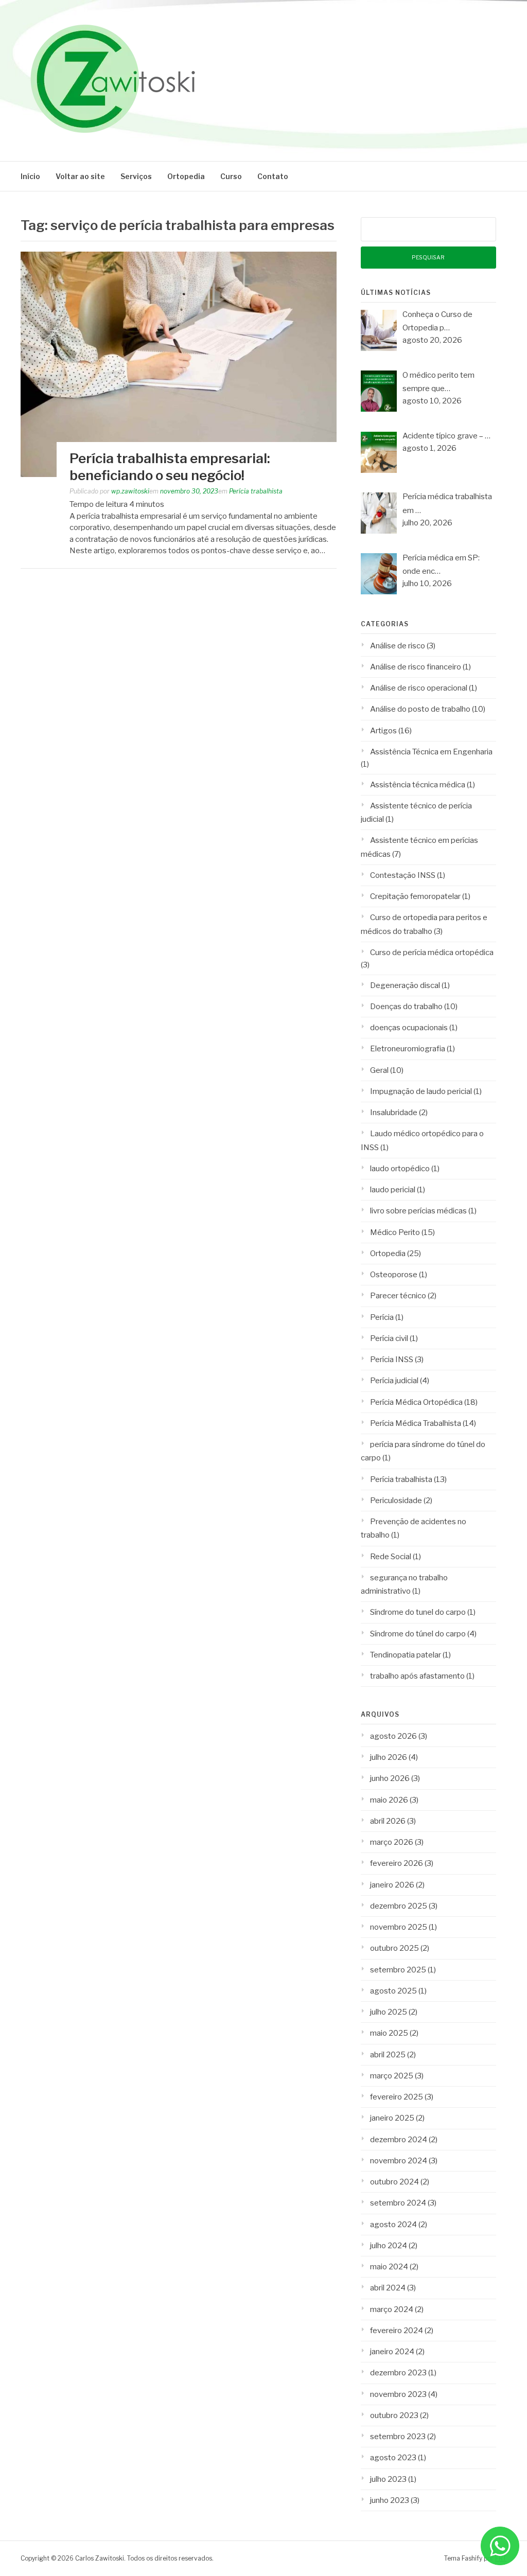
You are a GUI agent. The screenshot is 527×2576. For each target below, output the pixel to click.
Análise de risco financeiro (416, 667)
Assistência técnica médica (418, 785)
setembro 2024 (398, 2203)
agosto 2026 (393, 1736)
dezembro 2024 (399, 2140)
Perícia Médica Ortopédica (416, 1402)
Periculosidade (396, 1501)
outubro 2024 (394, 2182)
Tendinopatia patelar (406, 1655)
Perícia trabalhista (256, 491)
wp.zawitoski (130, 491)
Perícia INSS (392, 1360)
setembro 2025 (398, 1970)
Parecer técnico (398, 1296)
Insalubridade (394, 1113)
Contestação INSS (403, 875)
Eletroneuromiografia (408, 1049)
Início (30, 176)
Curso (231, 176)
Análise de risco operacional (419, 688)
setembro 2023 (398, 2437)
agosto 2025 (393, 1991)
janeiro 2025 (392, 2118)
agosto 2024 (393, 2225)
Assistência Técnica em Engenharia (431, 752)
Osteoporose (394, 1275)
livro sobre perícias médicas (418, 1211)
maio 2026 (389, 1800)
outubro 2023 (394, 2415)
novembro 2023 (398, 2394)
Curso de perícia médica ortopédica (432, 952)
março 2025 (392, 2076)
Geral (379, 1070)
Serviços (136, 176)
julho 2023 (388, 2479)
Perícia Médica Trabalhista (416, 1423)
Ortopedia (186, 176)
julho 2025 (389, 2012)
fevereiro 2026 (397, 1863)
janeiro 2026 (392, 1885)
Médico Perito (395, 1232)
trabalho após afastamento (417, 1676)
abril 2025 (388, 2055)
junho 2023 (390, 2500)
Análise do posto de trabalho (420, 709)
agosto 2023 (393, 2458)
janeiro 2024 (392, 2352)
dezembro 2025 (399, 1906)
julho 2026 (389, 1757)
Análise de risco (398, 646)
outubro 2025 (394, 1948)
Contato (273, 176)
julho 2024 (389, 2246)
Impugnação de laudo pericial (421, 1091)
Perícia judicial (394, 1381)
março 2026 (392, 1842)
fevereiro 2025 (397, 2097)
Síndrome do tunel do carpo (418, 1612)
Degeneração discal (405, 985)
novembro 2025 (399, 1927)
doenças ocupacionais (409, 1028)
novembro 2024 (399, 2161)
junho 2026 (390, 1778)
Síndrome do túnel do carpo (418, 1634)
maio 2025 (389, 2033)
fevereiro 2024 (397, 2331)
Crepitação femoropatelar (415, 896)
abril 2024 (388, 2288)
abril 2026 (388, 1821)
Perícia (382, 1317)
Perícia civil (389, 1338)
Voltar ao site (80, 176)
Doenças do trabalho (406, 1007)
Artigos (383, 731)
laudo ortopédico (400, 1169)
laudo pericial (393, 1190)
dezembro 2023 (398, 2373)
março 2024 (392, 2309)
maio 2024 (389, 2267)
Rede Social (391, 1557)
